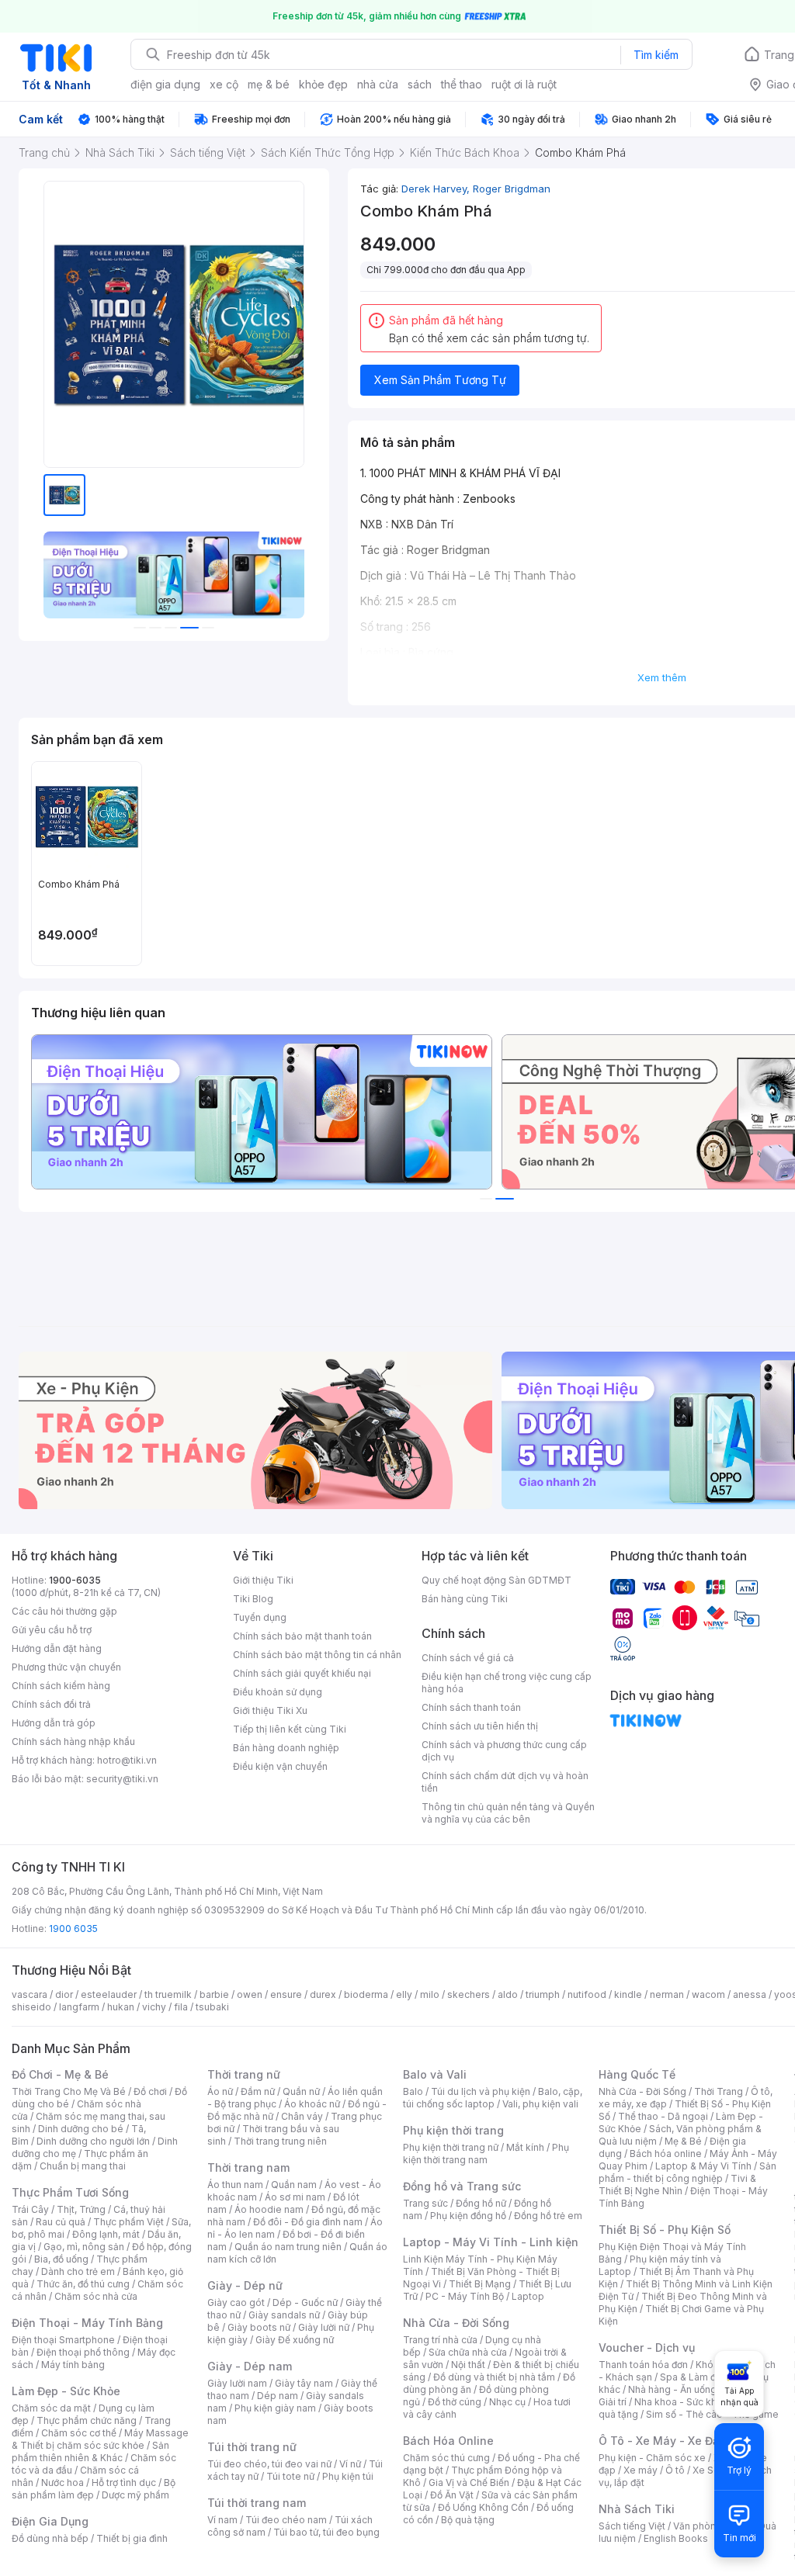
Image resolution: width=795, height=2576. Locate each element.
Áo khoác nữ (312, 2104)
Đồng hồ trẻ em (548, 2216)
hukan (121, 2007)
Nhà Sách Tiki (637, 2509)
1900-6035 (75, 1580)
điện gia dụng (165, 84)
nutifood (587, 1994)
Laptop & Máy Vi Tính (703, 2166)
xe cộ (224, 84)
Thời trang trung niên (280, 2141)
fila (181, 2007)
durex (323, 1994)
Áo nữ (220, 2091)
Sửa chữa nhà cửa (468, 2352)
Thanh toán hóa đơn (643, 2365)
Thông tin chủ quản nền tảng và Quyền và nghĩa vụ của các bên (508, 1813)
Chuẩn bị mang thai (83, 2166)
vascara (30, 1994)
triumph (543, 1994)
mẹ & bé (269, 84)
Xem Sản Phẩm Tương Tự (440, 380)
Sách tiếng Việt (632, 2526)
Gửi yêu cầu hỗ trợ (52, 1630)
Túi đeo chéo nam (286, 2520)
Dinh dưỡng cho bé (81, 2129)
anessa (750, 1994)
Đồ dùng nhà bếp (50, 2538)
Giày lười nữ (324, 2327)
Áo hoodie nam (269, 2209)
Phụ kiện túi (348, 2476)
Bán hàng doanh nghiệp (286, 1748)
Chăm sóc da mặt (51, 2408)
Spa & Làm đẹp (694, 2377)
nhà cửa (378, 84)
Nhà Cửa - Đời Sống (456, 2323)
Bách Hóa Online (448, 2441)
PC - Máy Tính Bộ (465, 2296)
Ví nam (222, 2520)
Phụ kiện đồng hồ (468, 2216)
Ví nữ (350, 2464)
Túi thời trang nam (257, 2503)
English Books (676, 2538)
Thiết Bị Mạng (480, 2284)
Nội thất (468, 2365)
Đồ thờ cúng (455, 2402)
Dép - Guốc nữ (305, 2302)
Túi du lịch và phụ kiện (481, 2091)
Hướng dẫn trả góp (54, 1723)
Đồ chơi (150, 2091)
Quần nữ (301, 2091)
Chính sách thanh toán (471, 1707)
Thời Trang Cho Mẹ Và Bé (69, 2091)
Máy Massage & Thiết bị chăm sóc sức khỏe (100, 2439)
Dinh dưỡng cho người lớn (93, 2141)
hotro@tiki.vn (127, 1760)
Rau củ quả (61, 2222)
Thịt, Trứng (81, 2209)
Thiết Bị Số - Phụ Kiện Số (665, 2230)
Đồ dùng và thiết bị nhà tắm (494, 2377)
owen (250, 1994)
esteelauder (109, 1994)
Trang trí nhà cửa (440, 2340)
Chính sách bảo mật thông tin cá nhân (317, 1655)
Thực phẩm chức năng (87, 2420)
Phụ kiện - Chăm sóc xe (652, 2458)
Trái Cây (30, 2209)
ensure (286, 1994)
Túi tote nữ (290, 2476)
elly (404, 1994)
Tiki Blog (253, 1599)
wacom (708, 1994)
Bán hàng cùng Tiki (465, 1599)
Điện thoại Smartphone (63, 2340)
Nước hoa (62, 2483)
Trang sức (425, 2203)
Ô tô (675, 2470)
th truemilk (168, 1994)
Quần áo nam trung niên (288, 2247)
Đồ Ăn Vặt (452, 2495)
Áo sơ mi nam (295, 2197)
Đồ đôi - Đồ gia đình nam (308, 2222)
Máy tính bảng (73, 2365)
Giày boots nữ (259, 2327)
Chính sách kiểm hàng (61, 1686)
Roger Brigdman (512, 189)
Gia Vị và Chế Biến (469, 2483)
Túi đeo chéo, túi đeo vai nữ (269, 2464)
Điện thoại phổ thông (83, 2352)
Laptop (528, 2296)
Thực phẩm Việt (128, 2222)
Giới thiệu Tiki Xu (270, 1710)
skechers (469, 1994)
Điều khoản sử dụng (278, 1692)
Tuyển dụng (260, 1617)
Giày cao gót (236, 2302)
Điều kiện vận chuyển (280, 1766)
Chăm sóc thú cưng (446, 2458)
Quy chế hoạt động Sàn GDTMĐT (496, 1580)
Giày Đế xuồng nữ (295, 2340)
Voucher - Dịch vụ (647, 2347)
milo (430, 1994)
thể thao (462, 84)
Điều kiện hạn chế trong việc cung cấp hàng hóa (507, 1683)
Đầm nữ (258, 2091)
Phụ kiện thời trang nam (486, 2154)
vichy (154, 2007)
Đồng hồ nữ (481, 2203)
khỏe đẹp (323, 84)
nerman (667, 1994)
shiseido (31, 2007)
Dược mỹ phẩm (135, 2495)
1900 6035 (73, 1929)
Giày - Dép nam (250, 2366)
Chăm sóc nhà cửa (96, 2296)
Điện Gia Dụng (50, 2521)
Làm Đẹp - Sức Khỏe (66, 2391)
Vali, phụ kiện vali (540, 2104)
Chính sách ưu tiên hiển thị (480, 1726)
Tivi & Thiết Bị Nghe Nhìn (677, 2185)
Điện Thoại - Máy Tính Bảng (87, 2323)
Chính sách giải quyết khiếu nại (302, 1673)
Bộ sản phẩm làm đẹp (94, 2489)
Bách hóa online (666, 2154)
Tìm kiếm (656, 55)
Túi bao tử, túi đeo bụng (326, 2532)
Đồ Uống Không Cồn (483, 2507)
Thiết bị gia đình (132, 2538)
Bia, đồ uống (61, 2259)
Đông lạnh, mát (106, 2234)
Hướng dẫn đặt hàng (57, 1648)
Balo (413, 2091)
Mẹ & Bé (683, 2141)
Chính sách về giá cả (468, 1658)
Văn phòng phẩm (712, 2526)
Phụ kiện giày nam (275, 2408)
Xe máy (641, 2470)
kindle (628, 1994)
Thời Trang (719, 2091)
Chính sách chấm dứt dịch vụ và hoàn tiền (505, 1782)
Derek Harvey (437, 189)
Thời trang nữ (244, 2074)
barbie (214, 1994)
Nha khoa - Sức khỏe (681, 2402)
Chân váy (302, 2116)
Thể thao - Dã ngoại (663, 2116)
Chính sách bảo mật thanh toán (302, 1636)
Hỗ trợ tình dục (124, 2483)
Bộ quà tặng (468, 2520)
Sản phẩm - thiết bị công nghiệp (687, 2172)
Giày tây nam (304, 2383)
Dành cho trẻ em (78, 2271)
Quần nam (294, 2185)
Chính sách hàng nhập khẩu (73, 1742)
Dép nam (278, 2396)
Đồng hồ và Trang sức (462, 2186)
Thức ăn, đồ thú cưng (83, 2284)
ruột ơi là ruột (524, 84)
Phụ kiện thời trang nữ (451, 2147)
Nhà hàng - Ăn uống (672, 2389)
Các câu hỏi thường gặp (64, 1611)
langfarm (79, 2007)
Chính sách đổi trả (51, 1704)
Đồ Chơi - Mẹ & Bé (60, 2074)
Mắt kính (525, 2147)
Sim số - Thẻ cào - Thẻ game (712, 2414)
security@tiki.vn (122, 1779)
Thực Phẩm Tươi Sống (70, 2192)
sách (420, 84)
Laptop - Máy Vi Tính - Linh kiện (491, 2242)
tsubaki (212, 2007)
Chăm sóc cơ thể (79, 2433)
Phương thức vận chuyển (66, 1667)
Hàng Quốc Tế (637, 2074)
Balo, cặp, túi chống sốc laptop (493, 2098)
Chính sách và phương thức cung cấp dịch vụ (504, 1751)
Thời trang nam (248, 2167)
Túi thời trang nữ (252, 2447)
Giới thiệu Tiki (263, 1580)
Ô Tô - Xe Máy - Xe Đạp (662, 2441)
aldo (508, 1994)
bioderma (366, 1994)
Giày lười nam (237, 2383)
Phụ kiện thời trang (453, 2130)
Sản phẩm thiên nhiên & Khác (90, 2451)
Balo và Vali (435, 2074)
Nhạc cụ (507, 2402)
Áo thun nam (235, 2185)
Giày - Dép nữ (245, 2285)
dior (64, 1994)
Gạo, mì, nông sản (84, 2247)
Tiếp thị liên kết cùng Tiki (290, 1729)
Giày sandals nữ (284, 2315)
